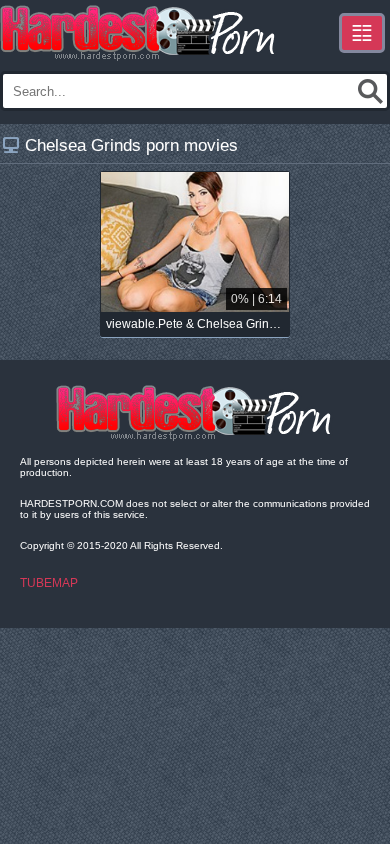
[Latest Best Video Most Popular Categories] (362, 33)
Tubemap (49, 583)
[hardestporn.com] (139, 33)
